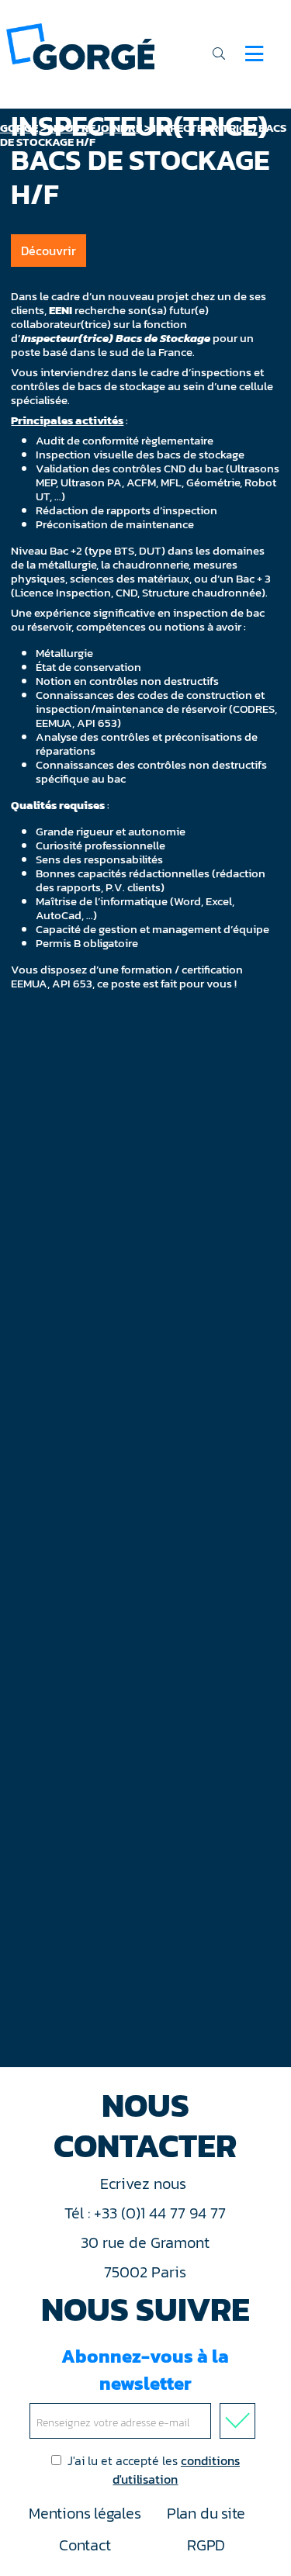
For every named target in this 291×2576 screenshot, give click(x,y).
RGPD (206, 2545)
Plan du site (206, 2513)
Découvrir (48, 251)
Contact (85, 2545)
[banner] (80, 45)
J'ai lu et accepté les (154, 2470)
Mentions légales (85, 2513)
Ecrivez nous (145, 2184)
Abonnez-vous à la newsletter (145, 2370)
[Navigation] (254, 54)
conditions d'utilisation (176, 2470)
